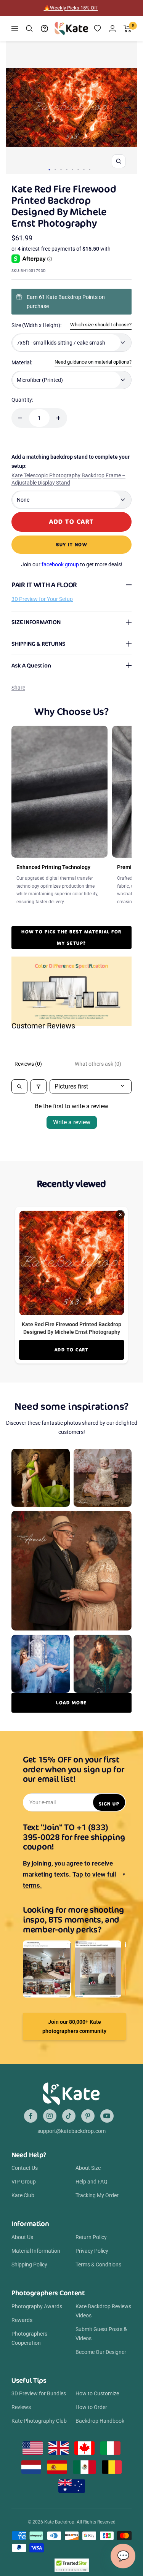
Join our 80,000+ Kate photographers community (74, 2026)
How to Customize (97, 2393)
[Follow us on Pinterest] (88, 2116)
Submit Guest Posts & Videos (101, 2334)
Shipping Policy (29, 2265)
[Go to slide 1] (49, 170)
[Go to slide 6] (78, 169)
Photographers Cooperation (29, 2338)
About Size (88, 2168)
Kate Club (23, 2195)
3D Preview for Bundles (39, 2393)
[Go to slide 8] (89, 169)
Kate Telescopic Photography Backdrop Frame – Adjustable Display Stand (68, 479)
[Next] (128, 108)
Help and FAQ (92, 2182)
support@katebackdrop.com (71, 2131)
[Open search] (19, 1086)
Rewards (22, 2320)
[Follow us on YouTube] (107, 2116)
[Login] (112, 28)
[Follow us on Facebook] (31, 2116)
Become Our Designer (101, 2352)
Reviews (21, 2407)
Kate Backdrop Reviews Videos (103, 2311)
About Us (22, 2237)
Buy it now (71, 544)
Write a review (72, 1122)
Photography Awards (37, 2306)
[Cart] (128, 29)
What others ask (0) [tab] (98, 1064)
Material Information (36, 2251)
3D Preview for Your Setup (42, 599)
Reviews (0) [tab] (28, 1064)
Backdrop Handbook (100, 2421)
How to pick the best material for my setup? (71, 937)
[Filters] (39, 1086)
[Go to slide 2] (55, 169)
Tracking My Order (97, 2195)
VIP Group (24, 2182)
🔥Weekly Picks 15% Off (71, 8)
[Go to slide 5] (72, 169)
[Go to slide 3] (61, 169)
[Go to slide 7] (84, 169)
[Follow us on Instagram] (50, 2116)
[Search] (29, 29)
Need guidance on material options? (93, 362)
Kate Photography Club (39, 2421)
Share (18, 688)
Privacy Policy (92, 2251)
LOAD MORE (71, 1703)
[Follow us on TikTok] (69, 2116)
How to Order (91, 2407)
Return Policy (91, 2237)
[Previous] (15, 108)
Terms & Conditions (98, 2265)
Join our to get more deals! (72, 564)
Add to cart (72, 1350)
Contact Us (25, 2168)
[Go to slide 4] (67, 169)
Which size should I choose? (101, 325)
